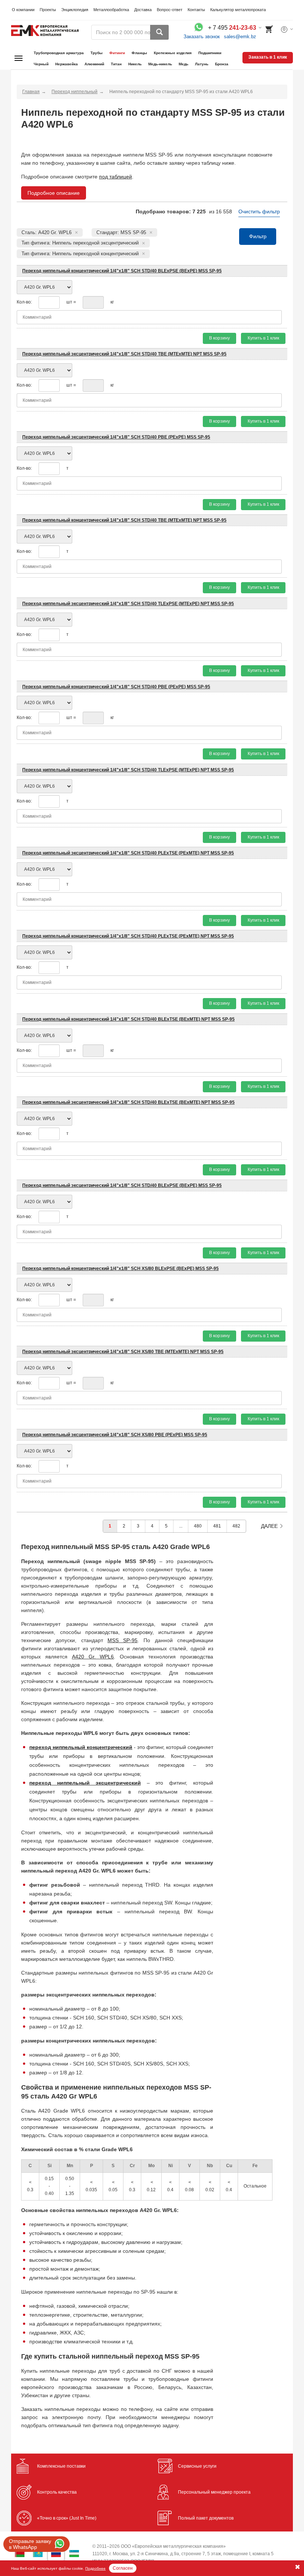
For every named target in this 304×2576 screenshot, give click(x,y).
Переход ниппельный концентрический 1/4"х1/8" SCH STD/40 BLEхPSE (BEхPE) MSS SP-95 (122, 271)
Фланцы (139, 53)
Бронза (222, 64)
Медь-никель (160, 64)
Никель (135, 64)
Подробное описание (54, 193)
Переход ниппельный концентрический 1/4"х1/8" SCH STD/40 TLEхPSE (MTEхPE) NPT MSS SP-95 (128, 770)
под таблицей (115, 177)
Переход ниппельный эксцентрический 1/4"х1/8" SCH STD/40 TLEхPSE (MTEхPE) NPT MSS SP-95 (128, 604)
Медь (184, 64)
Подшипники (210, 53)
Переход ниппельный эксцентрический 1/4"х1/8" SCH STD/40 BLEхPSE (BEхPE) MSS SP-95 (122, 1185)
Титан (116, 64)
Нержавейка (67, 64)
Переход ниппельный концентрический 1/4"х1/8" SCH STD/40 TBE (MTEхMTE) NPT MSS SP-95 (124, 520)
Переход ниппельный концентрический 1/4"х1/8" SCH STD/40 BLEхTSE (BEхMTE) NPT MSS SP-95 (128, 1019)
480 (198, 1526)
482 (236, 1526)
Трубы (97, 53)
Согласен (123, 2568)
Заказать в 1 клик (268, 57)
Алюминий (94, 64)
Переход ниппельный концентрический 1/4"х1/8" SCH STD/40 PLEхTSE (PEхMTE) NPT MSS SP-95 (128, 936)
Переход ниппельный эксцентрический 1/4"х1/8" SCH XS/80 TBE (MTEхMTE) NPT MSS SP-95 (123, 1352)
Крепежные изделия (173, 53)
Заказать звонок (202, 37)
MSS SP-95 (123, 1640)
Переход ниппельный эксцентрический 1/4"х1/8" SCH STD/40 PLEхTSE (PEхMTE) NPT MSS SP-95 (128, 853)
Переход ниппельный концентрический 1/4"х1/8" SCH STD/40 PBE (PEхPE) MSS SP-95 (116, 687)
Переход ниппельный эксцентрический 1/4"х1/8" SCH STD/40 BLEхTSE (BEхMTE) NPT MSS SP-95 (128, 1102)
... (181, 1526)
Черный (41, 64)
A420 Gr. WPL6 (93, 1657)
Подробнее (95, 2568)
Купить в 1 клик (263, 338)
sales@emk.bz (240, 37)
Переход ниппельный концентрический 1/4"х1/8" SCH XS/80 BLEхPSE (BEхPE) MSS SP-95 (120, 1269)
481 (217, 1526)
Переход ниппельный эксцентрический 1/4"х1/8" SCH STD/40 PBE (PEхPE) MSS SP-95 (116, 437)
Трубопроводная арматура (59, 53)
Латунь (202, 64)
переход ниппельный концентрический (81, 1747)
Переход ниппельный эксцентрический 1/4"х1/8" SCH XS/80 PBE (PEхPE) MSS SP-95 (115, 1435)
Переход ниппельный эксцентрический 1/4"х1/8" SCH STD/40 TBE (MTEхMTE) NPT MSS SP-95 (124, 354)
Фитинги (117, 53)
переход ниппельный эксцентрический (85, 1783)
